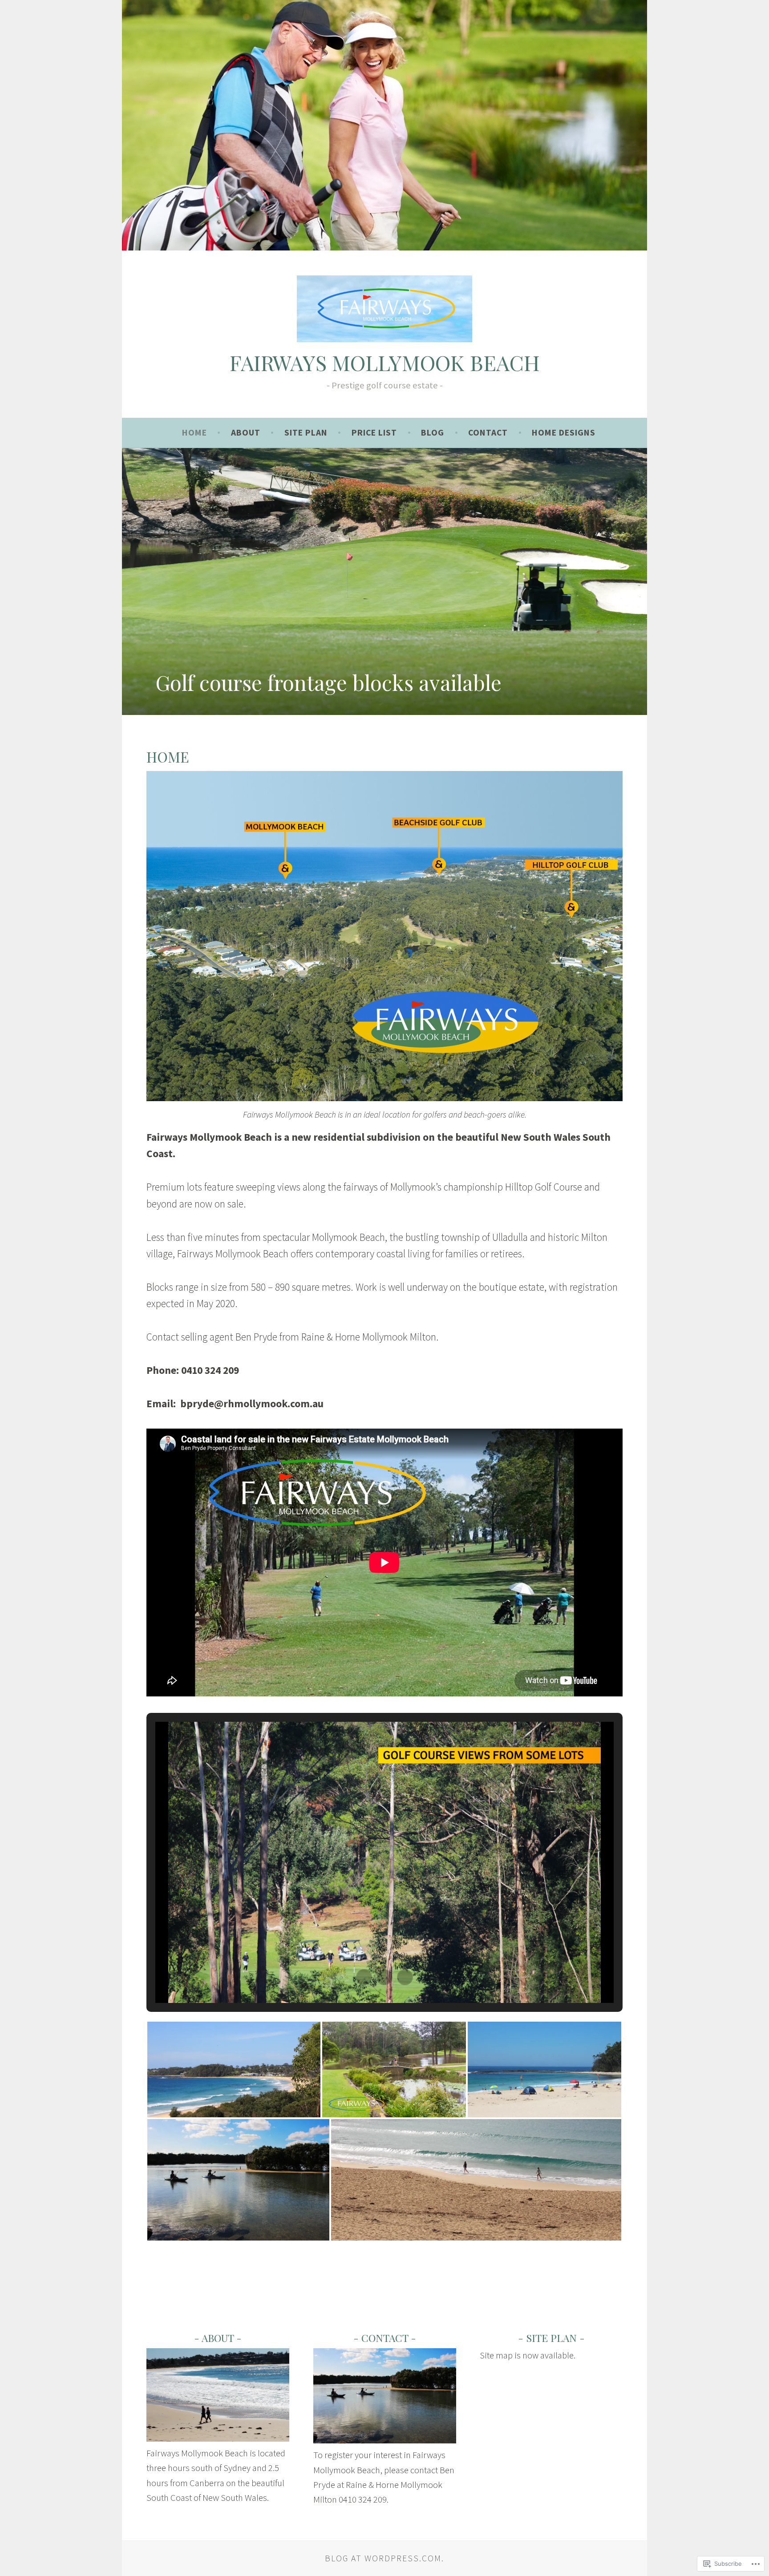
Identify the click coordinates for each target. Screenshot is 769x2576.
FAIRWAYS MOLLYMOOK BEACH (385, 362)
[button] (364, 1977)
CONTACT (488, 432)
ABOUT (246, 432)
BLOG (433, 432)
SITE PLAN (306, 432)
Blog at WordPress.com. (384, 2558)
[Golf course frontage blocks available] (384, 581)
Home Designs (564, 432)
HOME (194, 432)
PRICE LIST (374, 432)
